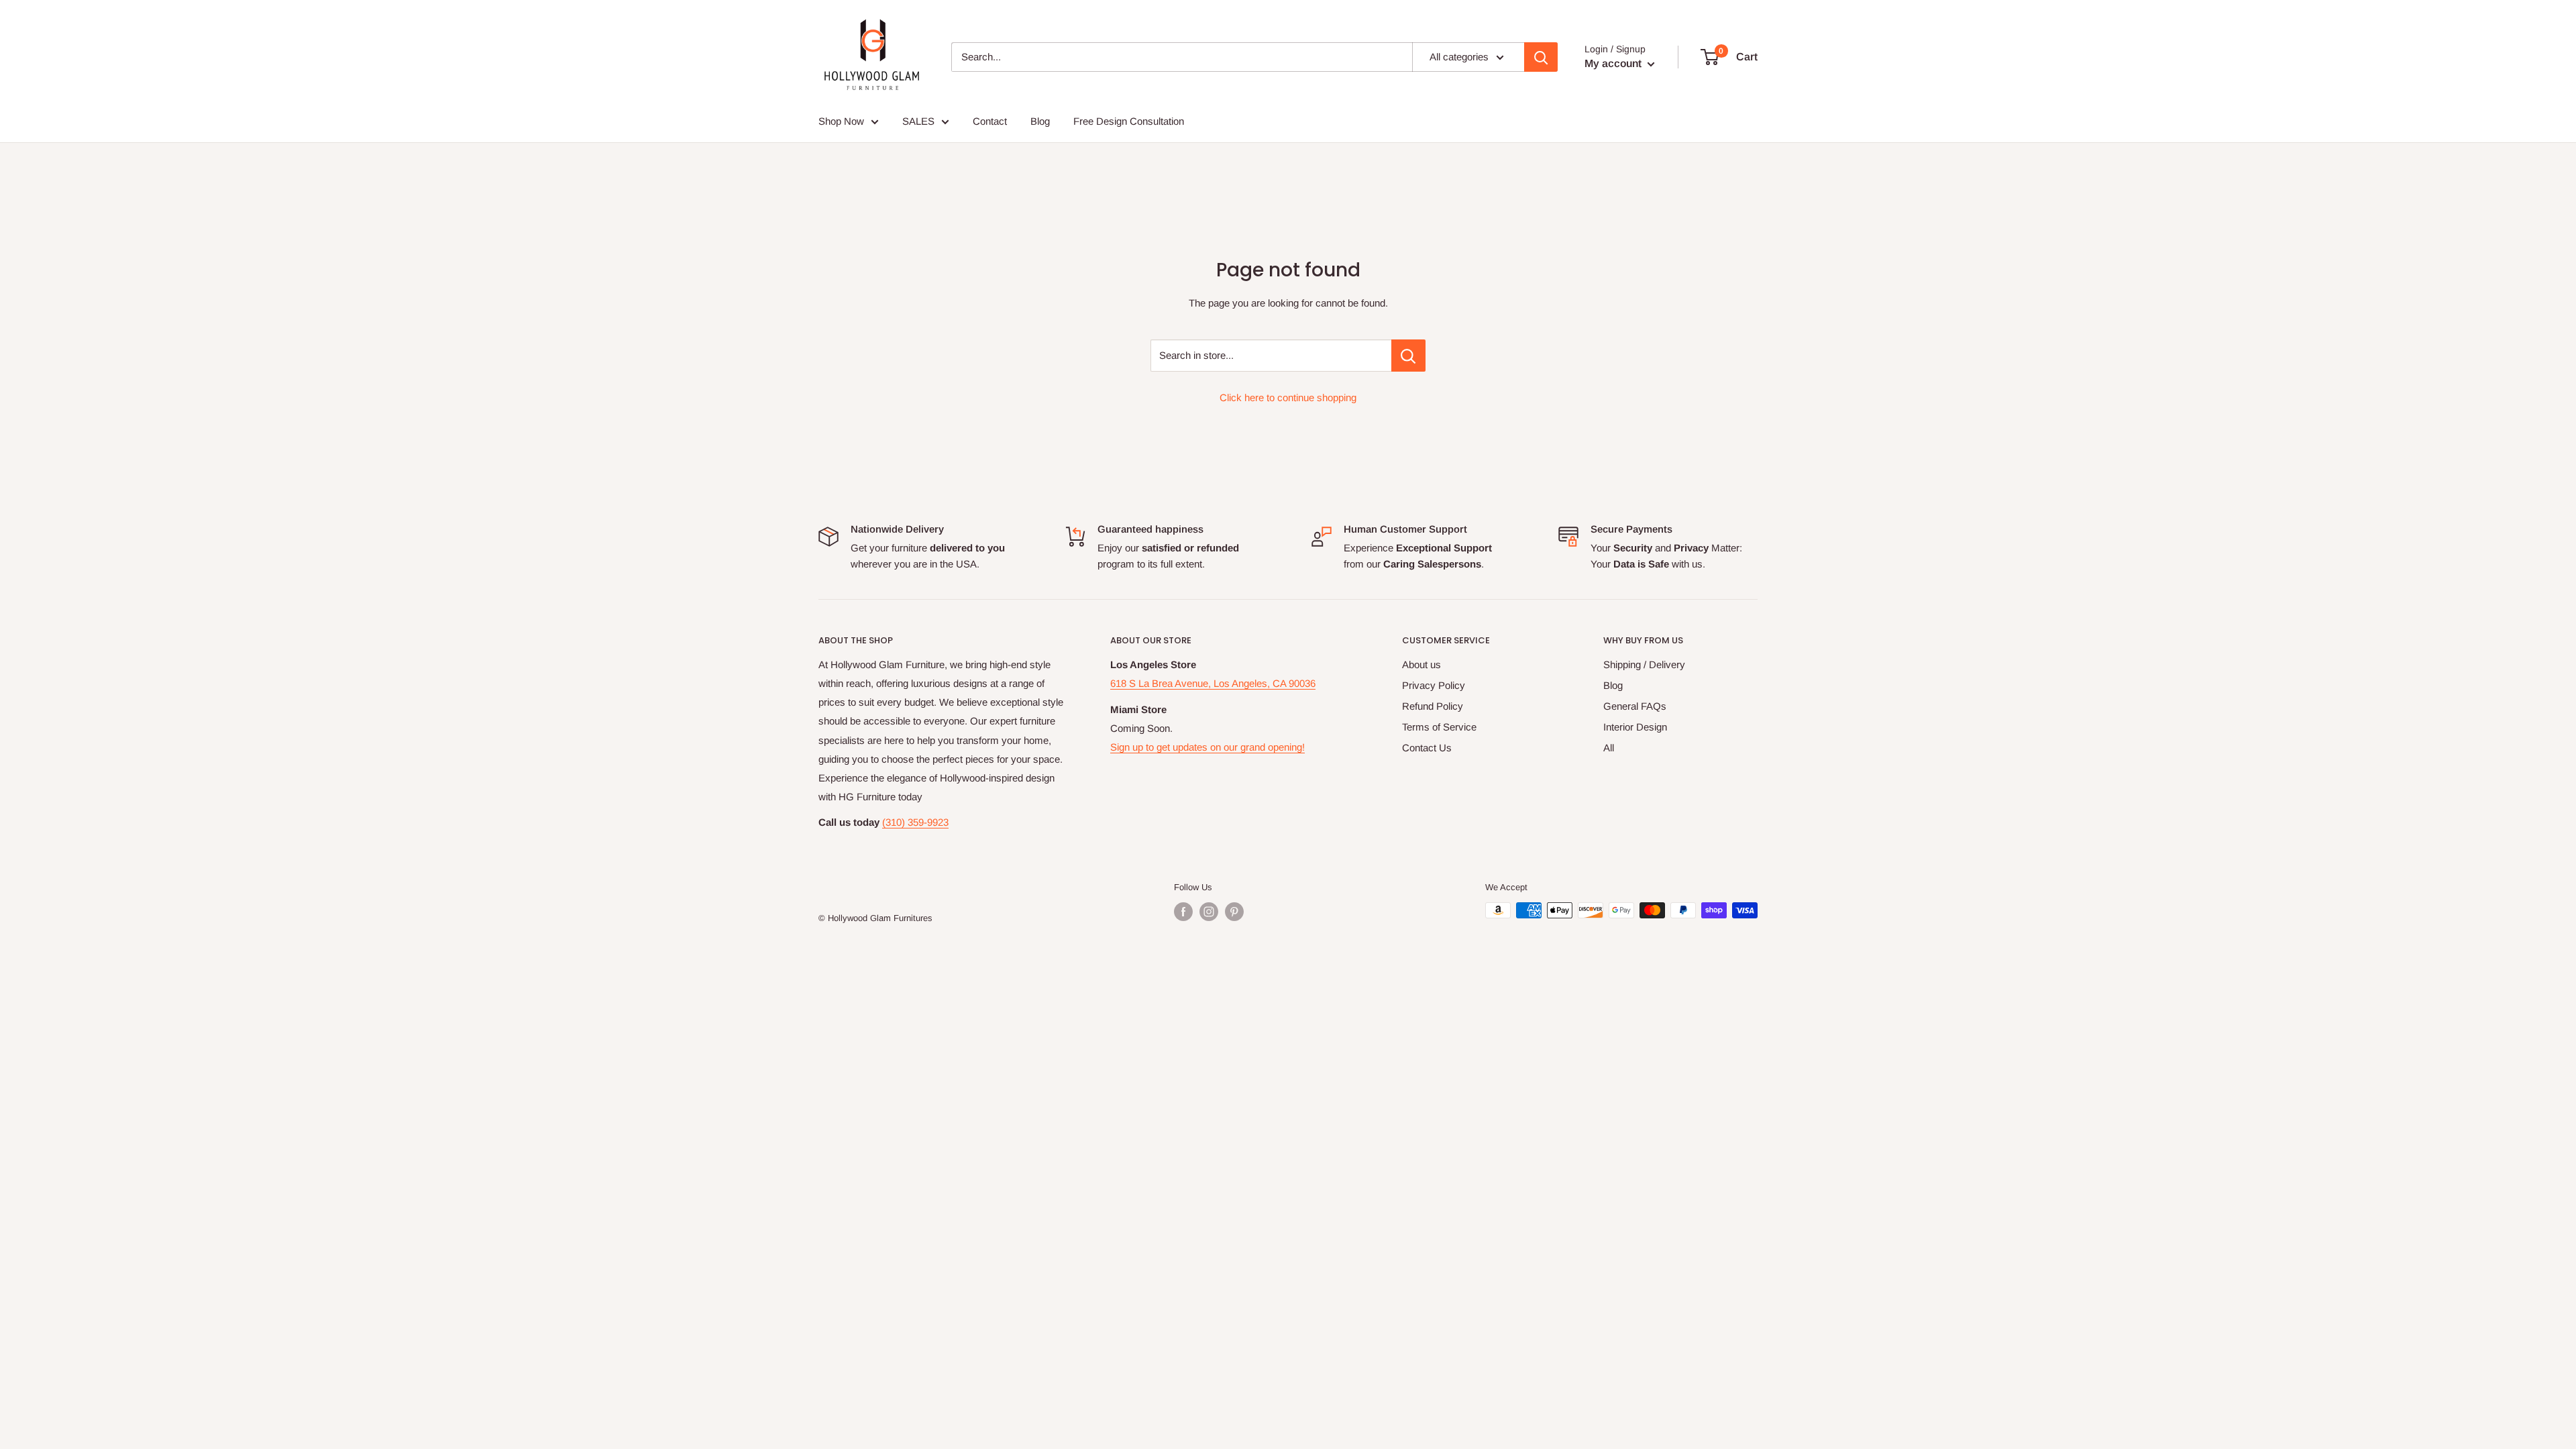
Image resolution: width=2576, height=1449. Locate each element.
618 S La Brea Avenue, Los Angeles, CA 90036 (1213, 683)
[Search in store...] (1408, 356)
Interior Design (1635, 727)
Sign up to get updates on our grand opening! (1207, 747)
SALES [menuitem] (918, 121)
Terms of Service (1439, 727)
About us (1421, 664)
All (1609, 748)
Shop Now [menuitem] (841, 121)
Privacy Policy (1434, 685)
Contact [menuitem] (990, 121)
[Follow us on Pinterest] (1234, 912)
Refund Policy (1433, 706)
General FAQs (1635, 706)
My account (1614, 63)
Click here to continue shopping (1288, 397)
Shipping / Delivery (1644, 664)
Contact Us (1427, 748)
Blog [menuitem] (1040, 121)
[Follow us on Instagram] (1209, 912)
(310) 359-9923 (915, 822)
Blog (1613, 685)
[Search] (1541, 57)
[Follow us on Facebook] (1183, 912)
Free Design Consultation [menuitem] (1129, 121)
